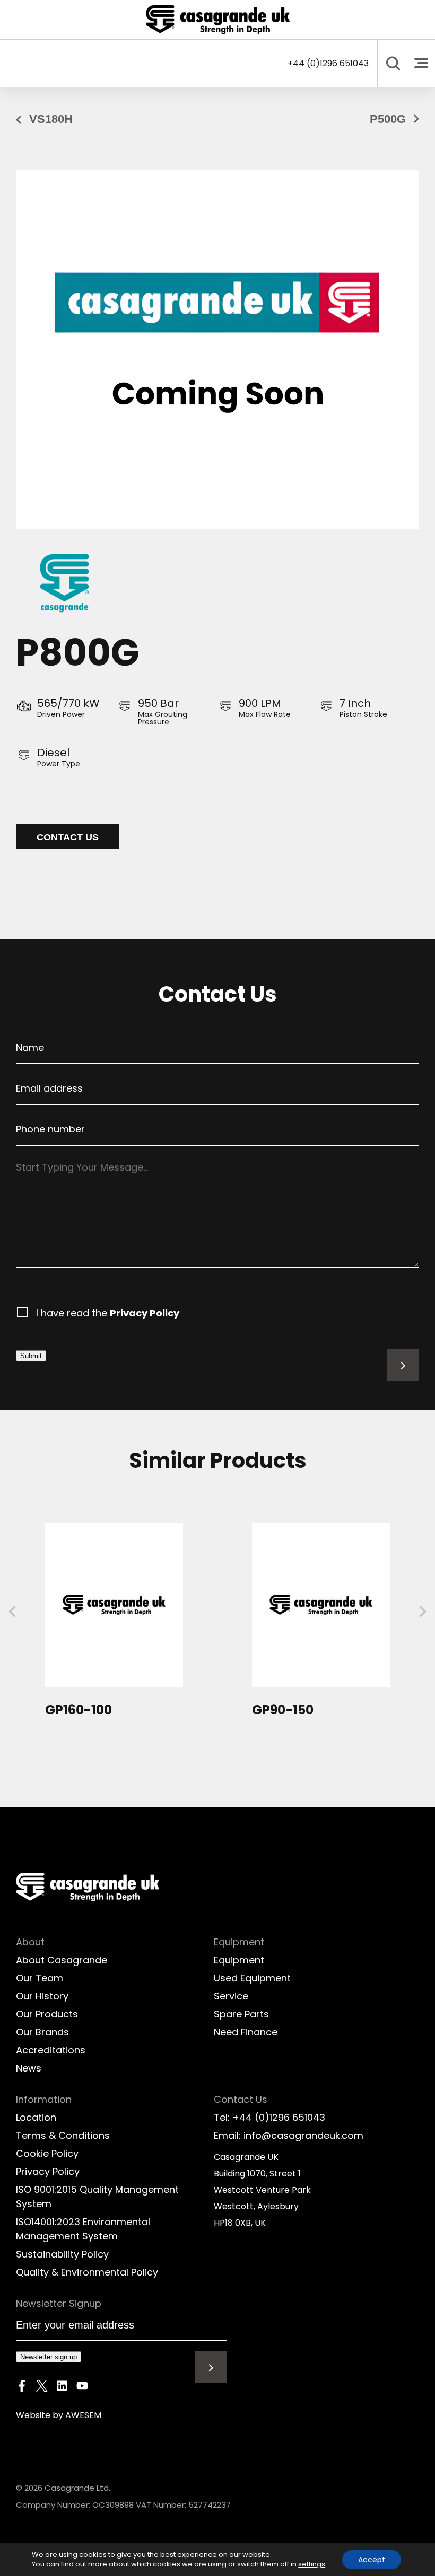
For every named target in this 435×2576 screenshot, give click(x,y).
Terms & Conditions (63, 2135)
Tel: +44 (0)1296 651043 (269, 2117)
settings (312, 2564)
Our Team (40, 1978)
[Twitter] (42, 2388)
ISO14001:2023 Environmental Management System (83, 2229)
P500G (388, 119)
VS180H (51, 119)
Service (231, 1996)
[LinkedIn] (62, 2388)
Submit (31, 1356)
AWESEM (83, 2415)
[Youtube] (82, 2388)
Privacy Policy (145, 1313)
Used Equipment (252, 1978)
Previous (12, 1612)
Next (423, 1612)
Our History (42, 1996)
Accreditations (51, 2050)
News (29, 2068)
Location (36, 2117)
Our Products (47, 2014)
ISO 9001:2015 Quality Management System (97, 2197)
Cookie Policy (47, 2153)
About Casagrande (62, 1960)
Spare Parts (241, 2014)
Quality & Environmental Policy (87, 2272)
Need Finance (246, 2032)
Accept (372, 2560)
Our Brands (42, 2032)
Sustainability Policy (62, 2254)
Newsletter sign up (49, 2357)
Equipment (239, 1960)
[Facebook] (22, 2388)
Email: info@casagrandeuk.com (289, 2135)
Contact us (68, 837)
